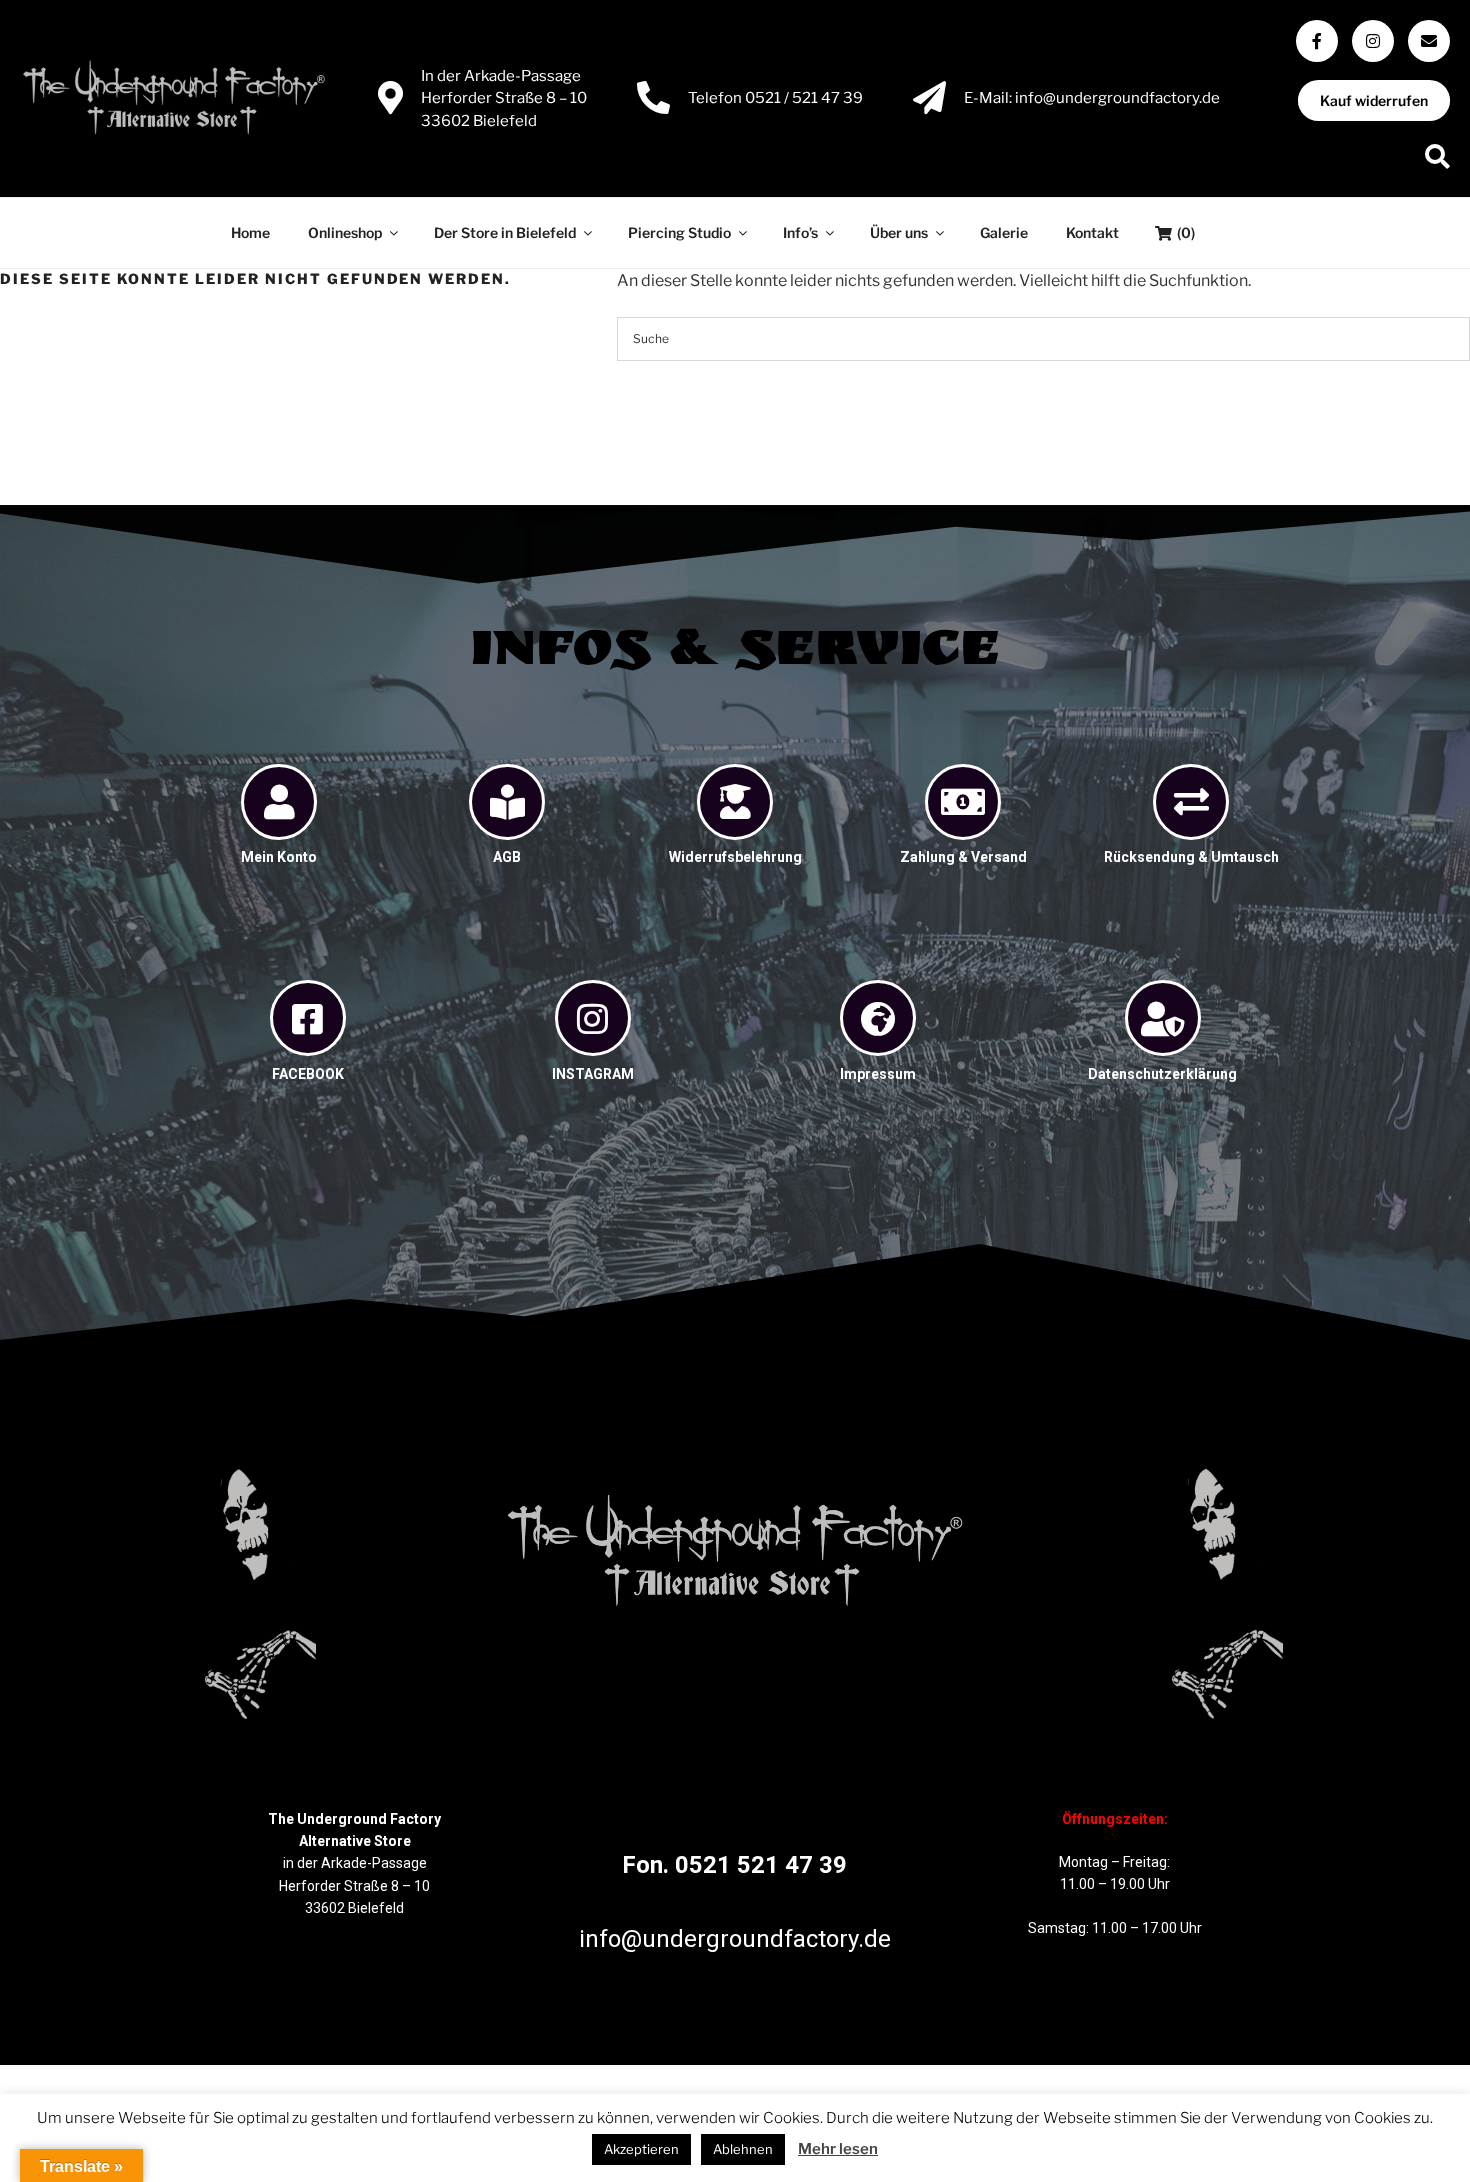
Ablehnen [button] (743, 2149)
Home (250, 232)
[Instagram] (1373, 41)
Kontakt (1092, 232)
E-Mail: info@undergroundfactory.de (1092, 98)
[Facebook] (1317, 41)
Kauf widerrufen (1374, 100)
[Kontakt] (1429, 41)
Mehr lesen (838, 2149)
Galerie (1004, 232)
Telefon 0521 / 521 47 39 (775, 98)
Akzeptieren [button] (641, 2149)
